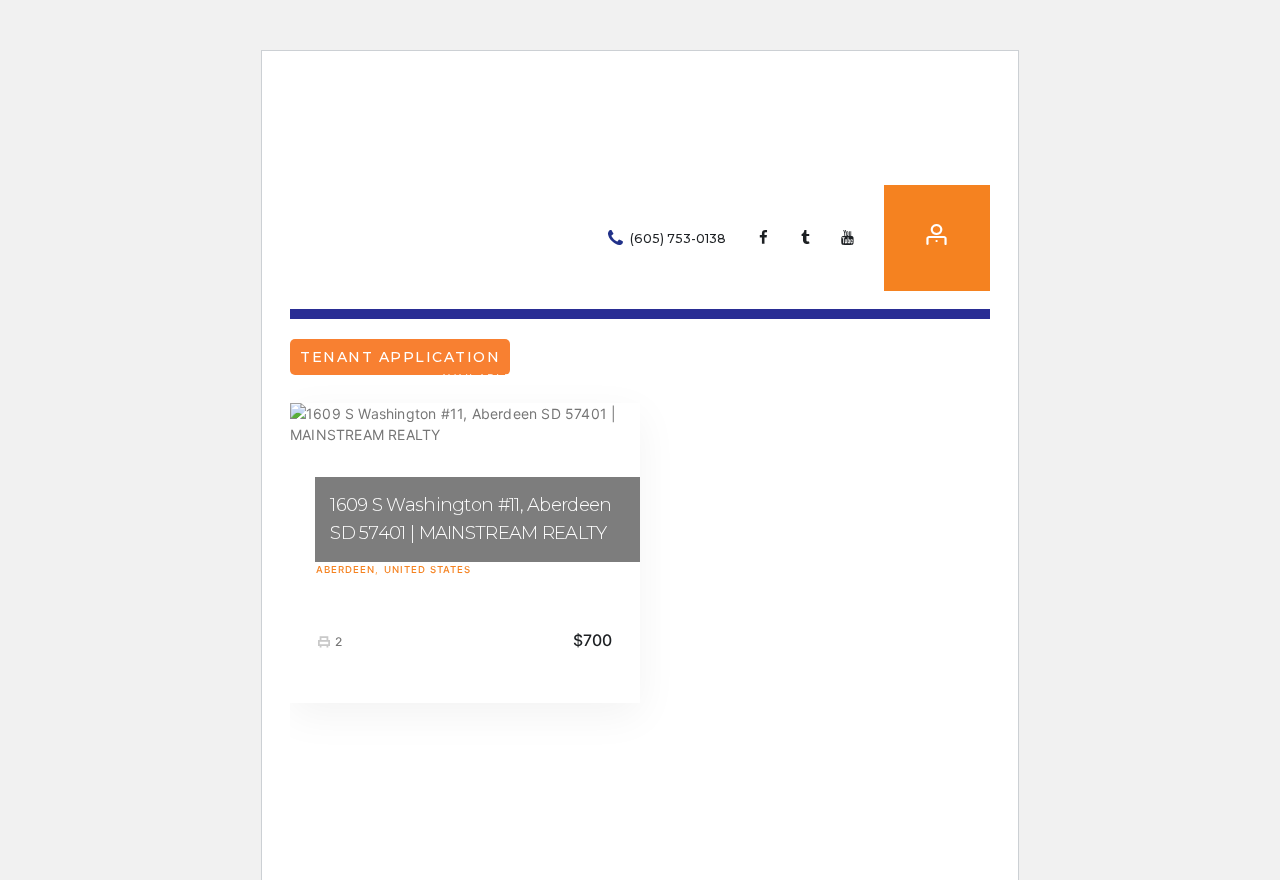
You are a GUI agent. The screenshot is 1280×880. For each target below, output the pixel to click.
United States (427, 569)
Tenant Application (400, 357)
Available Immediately (524, 378)
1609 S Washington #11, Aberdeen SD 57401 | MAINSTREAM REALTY (470, 519)
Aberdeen (345, 569)
